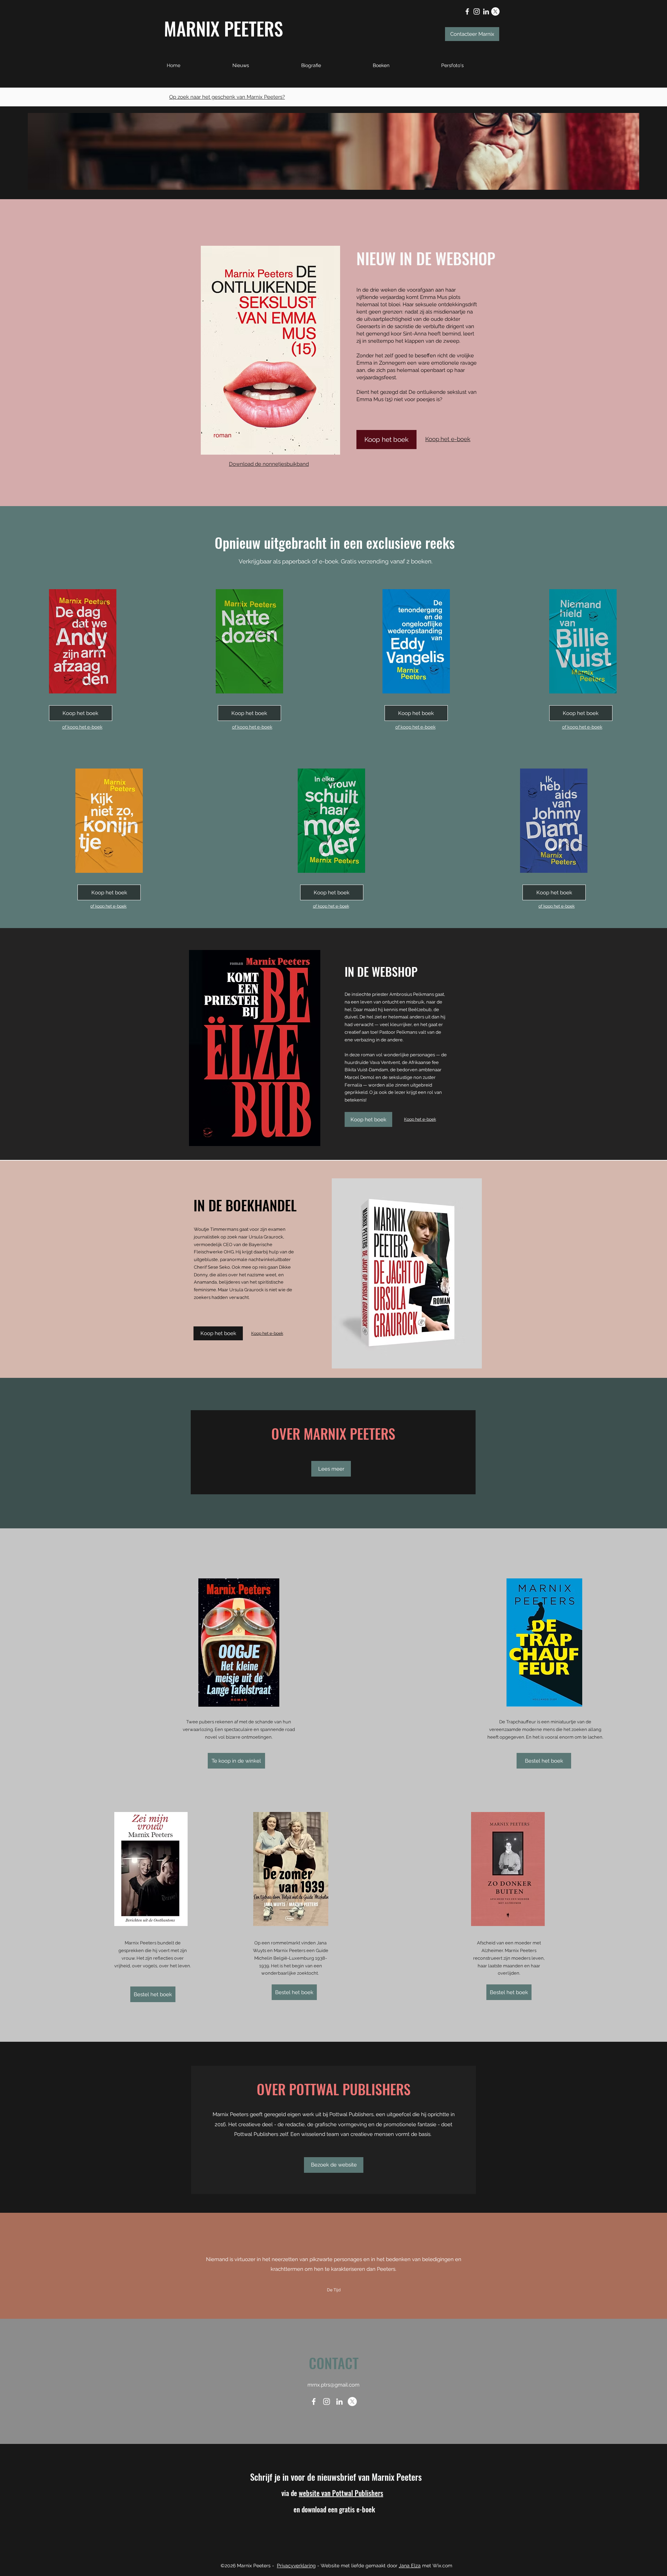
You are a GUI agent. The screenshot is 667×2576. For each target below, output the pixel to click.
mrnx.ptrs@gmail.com (333, 2385)
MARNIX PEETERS (224, 28)
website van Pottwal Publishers (341, 2493)
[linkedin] (486, 11)
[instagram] (477, 11)
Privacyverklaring (296, 2566)
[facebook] (467, 11)
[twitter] (495, 11)
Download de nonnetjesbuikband (269, 464)
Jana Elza (410, 2566)
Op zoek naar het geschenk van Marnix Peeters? (227, 97)
